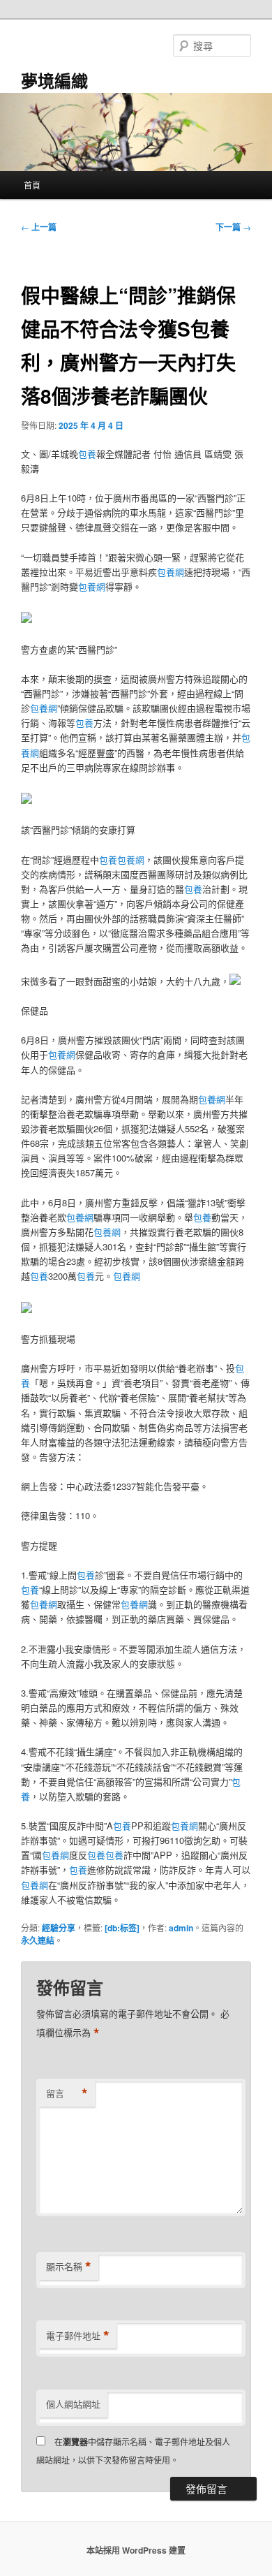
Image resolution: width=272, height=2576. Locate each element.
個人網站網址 (73, 2404)
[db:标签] (122, 1928)
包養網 (171, 572)
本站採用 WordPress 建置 (136, 2550)
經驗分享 (59, 1928)
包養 (87, 454)
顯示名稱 (69, 2267)
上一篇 (39, 227)
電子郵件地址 (78, 2336)
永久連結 (38, 1940)
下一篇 (233, 227)
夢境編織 (54, 80)
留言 (67, 2093)
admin (181, 1928)
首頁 (32, 185)
